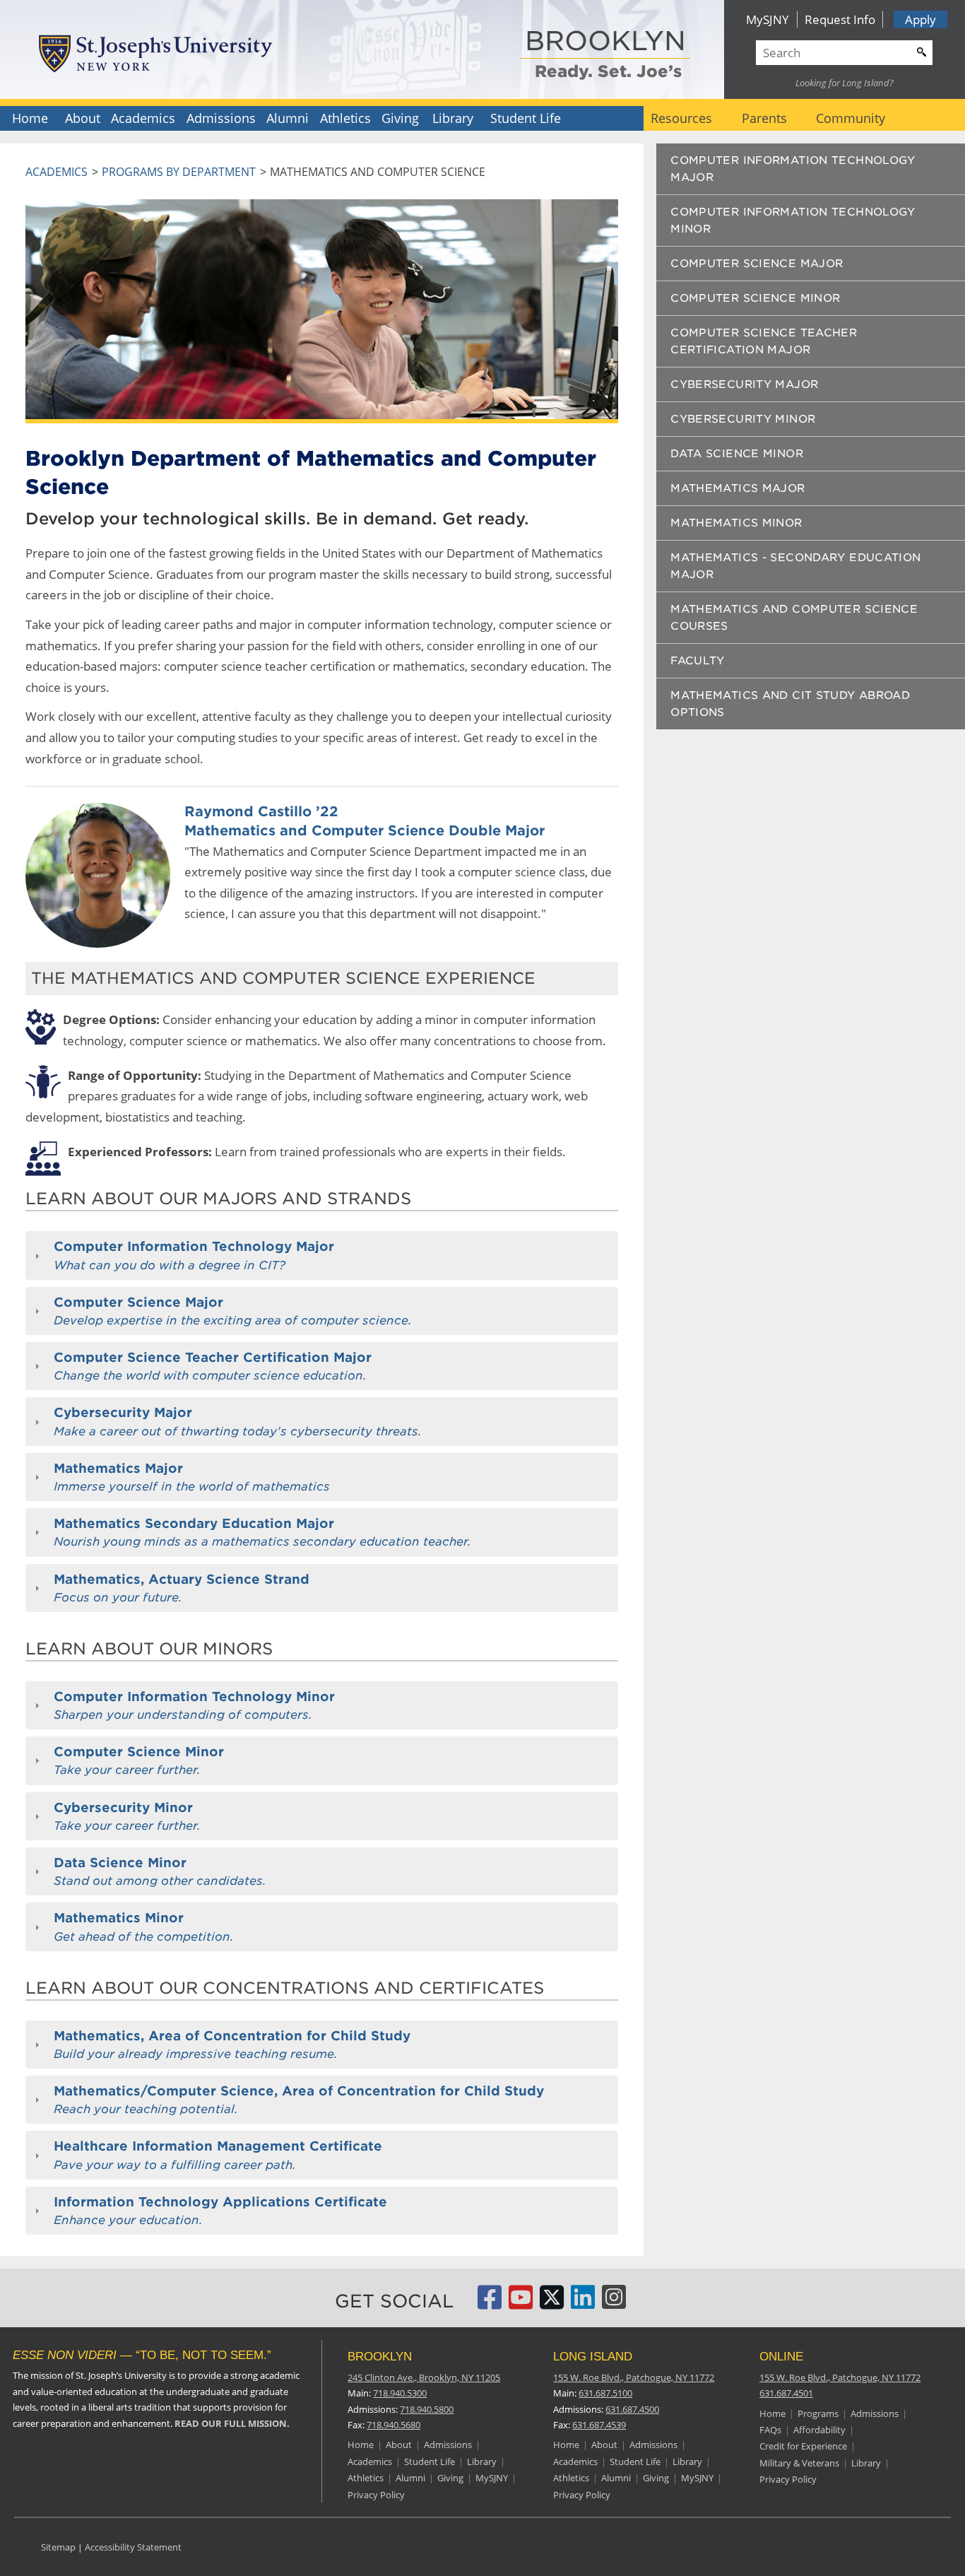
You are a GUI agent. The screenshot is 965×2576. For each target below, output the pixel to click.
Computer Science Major (757, 264)
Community (851, 118)
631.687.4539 (599, 2425)
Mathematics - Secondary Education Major (795, 566)
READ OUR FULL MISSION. (232, 2423)
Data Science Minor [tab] (160, 1871)
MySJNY (768, 19)
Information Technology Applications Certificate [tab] (220, 2211)
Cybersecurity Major (744, 384)
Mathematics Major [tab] (192, 1477)
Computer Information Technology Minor (793, 220)
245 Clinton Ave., (424, 2377)
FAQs (770, 2430)
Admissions (221, 118)
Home (30, 118)
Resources (681, 118)
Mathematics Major (738, 488)
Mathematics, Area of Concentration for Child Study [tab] (232, 2045)
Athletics (345, 118)
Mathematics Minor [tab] (144, 1927)
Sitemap (58, 2547)
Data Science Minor (737, 454)
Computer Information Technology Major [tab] (194, 1255)
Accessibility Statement (133, 2547)
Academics (143, 118)
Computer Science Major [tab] (233, 1311)
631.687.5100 (605, 2393)
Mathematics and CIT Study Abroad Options (790, 704)
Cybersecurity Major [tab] (238, 1421)
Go (920, 50)
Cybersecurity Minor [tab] (127, 1816)
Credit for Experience (803, 2446)
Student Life (526, 118)
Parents (764, 118)
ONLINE (781, 2357)
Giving (400, 118)
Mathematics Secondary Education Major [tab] (262, 1532)
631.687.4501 (786, 2393)
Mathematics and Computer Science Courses (794, 618)
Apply (920, 19)
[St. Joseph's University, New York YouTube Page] (521, 2303)
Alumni (288, 118)
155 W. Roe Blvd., (634, 2377)
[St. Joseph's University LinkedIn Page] (583, 2303)
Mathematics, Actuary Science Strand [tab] (182, 1588)
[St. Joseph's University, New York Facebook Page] (490, 2303)
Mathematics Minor (736, 523)
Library (453, 118)
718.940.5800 (427, 2409)
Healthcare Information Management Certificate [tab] (218, 2155)
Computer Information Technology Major (793, 169)
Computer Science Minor (755, 298)
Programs (818, 2413)
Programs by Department (179, 172)
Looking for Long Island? (845, 83)
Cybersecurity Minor (743, 419)
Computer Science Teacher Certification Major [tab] (213, 1366)
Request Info (840, 19)
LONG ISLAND (593, 2357)
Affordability (819, 2430)
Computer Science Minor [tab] (139, 1760)
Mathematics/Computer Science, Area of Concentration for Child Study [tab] (299, 2100)
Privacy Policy (376, 2495)
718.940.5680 (393, 2425)
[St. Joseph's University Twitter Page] (552, 2303)
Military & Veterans (799, 2463)
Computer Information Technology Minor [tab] (194, 1705)
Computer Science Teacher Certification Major (764, 341)
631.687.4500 (632, 2409)
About (83, 118)
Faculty (698, 661)
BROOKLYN (605, 42)
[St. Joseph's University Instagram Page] (614, 2303)
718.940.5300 (400, 2393)
